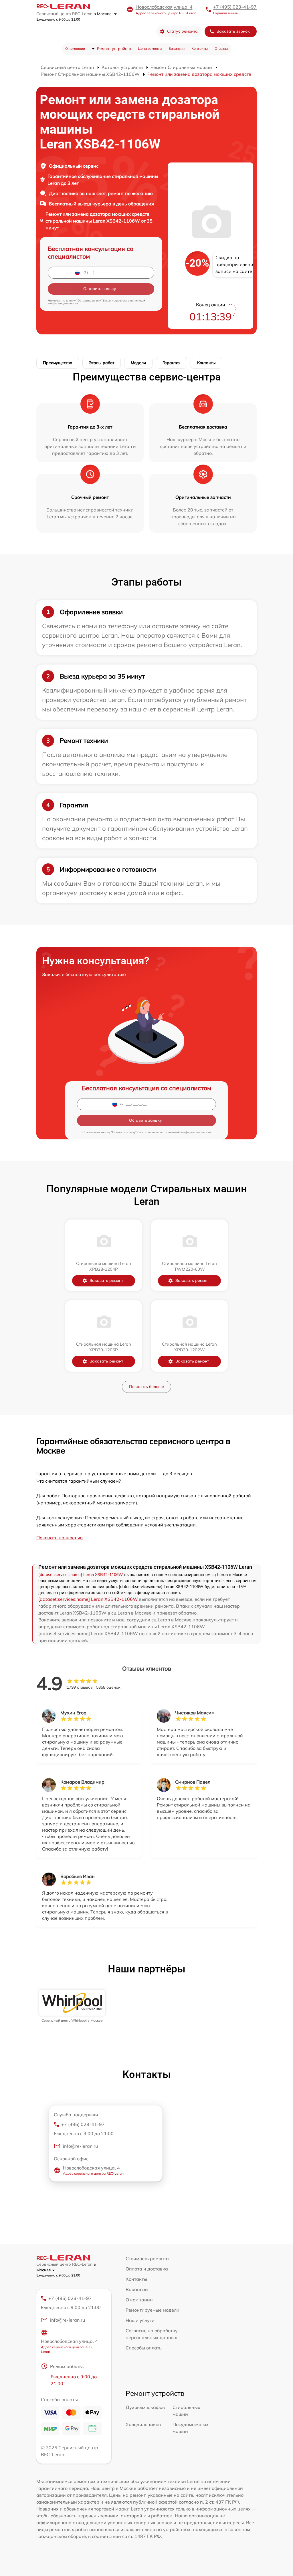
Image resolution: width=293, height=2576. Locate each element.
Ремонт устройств (114, 49)
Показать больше (146, 1387)
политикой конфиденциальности (188, 1132)
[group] (72, 2006)
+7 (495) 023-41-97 (235, 7)
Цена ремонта (150, 48)
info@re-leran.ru (80, 2146)
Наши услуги (140, 2320)
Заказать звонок (233, 31)
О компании (75, 48)
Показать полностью (60, 1538)
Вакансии (177, 48)
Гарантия (172, 363)
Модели (138, 363)
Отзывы (221, 48)
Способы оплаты (144, 2348)
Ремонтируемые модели (153, 2310)
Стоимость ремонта (147, 2258)
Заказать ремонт (106, 1280)
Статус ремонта (182, 31)
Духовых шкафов (145, 2407)
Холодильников (143, 2424)
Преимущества (58, 363)
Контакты (200, 48)
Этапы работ (102, 363)
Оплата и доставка (147, 2269)
